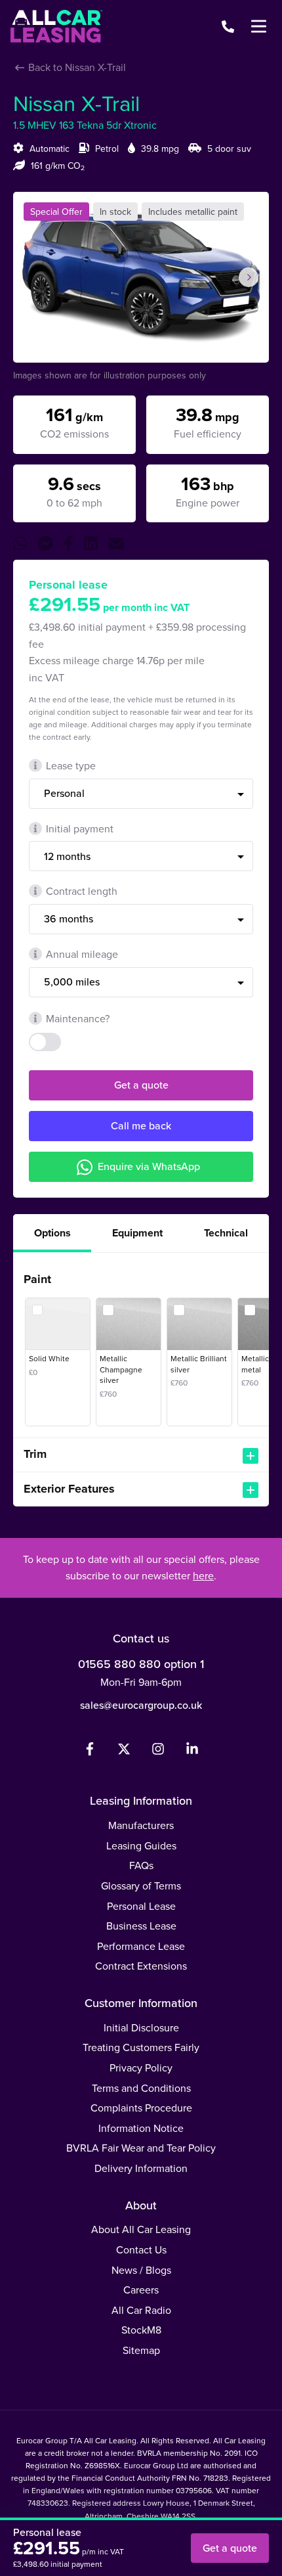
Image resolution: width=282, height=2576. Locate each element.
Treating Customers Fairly (141, 2047)
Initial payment (80, 828)
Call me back (141, 1125)
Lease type (71, 765)
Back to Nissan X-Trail (76, 67)
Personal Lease (141, 1906)
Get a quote (141, 1085)
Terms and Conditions (141, 2088)
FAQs (141, 1865)
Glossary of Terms (141, 1886)
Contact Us (141, 2249)
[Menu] (258, 26)
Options (52, 1233)
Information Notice (141, 2128)
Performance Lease (141, 1946)
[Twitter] (124, 1751)
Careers (141, 2290)
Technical (226, 1233)
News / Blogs (141, 2270)
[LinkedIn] (192, 1751)
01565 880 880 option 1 (141, 1664)
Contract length (82, 891)
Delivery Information (141, 2168)
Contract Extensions (141, 1966)
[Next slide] (249, 277)
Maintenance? (78, 1018)
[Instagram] (158, 1751)
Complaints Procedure (141, 2108)
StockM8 (141, 2330)
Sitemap (141, 2350)
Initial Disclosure (141, 2027)
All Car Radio (141, 2310)
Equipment (137, 1233)
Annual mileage (82, 954)
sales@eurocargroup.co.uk (141, 1705)
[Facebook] (90, 1751)
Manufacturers (141, 1825)
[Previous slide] (33, 277)
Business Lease (141, 1926)
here (203, 1575)
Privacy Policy (141, 2068)
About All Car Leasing (141, 2229)
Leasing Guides (141, 1845)
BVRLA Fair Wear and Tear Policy (141, 2148)
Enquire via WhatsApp (149, 1166)
